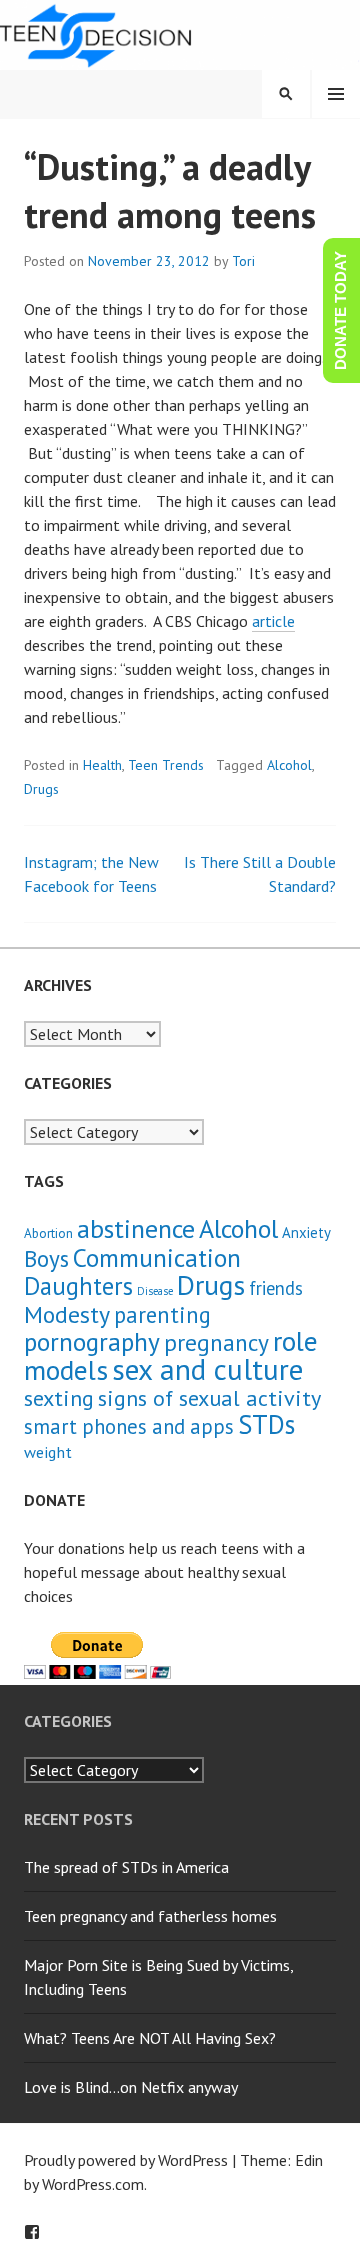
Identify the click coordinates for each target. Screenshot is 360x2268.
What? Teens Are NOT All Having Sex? (150, 2038)
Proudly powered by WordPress (126, 2160)
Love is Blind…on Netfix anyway (131, 2087)
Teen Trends (166, 765)
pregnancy (216, 1342)
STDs (266, 1424)
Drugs (41, 789)
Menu (336, 94)
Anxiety (306, 1232)
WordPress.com (93, 2184)
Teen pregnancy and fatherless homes (150, 1916)
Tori (243, 261)
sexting (59, 1397)
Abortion (48, 1233)
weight (48, 1452)
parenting (162, 1314)
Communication (157, 1257)
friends (276, 1288)
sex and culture (207, 1369)
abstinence (136, 1228)
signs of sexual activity (209, 1397)
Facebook (32, 2232)
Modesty (67, 1314)
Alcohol (289, 765)
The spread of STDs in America (126, 1867)
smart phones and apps (129, 1426)
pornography (92, 1341)
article (273, 621)
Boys (46, 1258)
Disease (155, 1291)
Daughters (78, 1286)
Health (102, 765)
